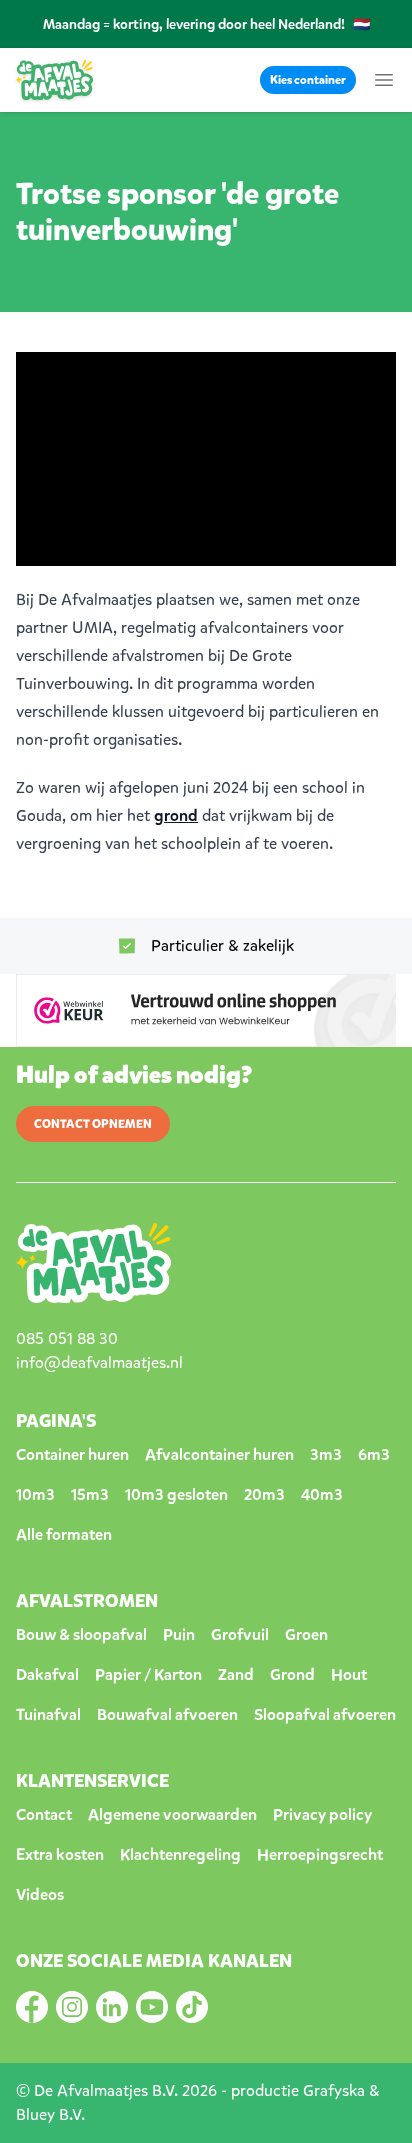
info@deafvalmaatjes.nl (99, 1362)
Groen (306, 1634)
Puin (179, 1634)
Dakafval (47, 1674)
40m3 (322, 1494)
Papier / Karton (148, 1674)
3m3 (326, 1454)
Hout (349, 1674)
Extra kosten (60, 1854)
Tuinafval (48, 1714)
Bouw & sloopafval (81, 1634)
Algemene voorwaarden (172, 1814)
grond (176, 815)
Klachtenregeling (180, 1854)
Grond (292, 1674)
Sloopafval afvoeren (325, 1714)
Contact (44, 1814)
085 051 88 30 (67, 1338)
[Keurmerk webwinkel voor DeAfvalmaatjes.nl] (206, 1010)
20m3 (264, 1494)
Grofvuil (240, 1634)
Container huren (72, 1454)
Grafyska (334, 2090)
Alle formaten (64, 1534)
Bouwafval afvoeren (167, 1714)
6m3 (374, 1454)
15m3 (90, 1494)
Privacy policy (322, 1814)
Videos (40, 1894)
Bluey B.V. (50, 2114)
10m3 (35, 1494)
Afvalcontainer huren (219, 1454)
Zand (236, 1674)
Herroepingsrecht (320, 1854)
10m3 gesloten (176, 1494)
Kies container (308, 80)
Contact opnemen (93, 1124)
